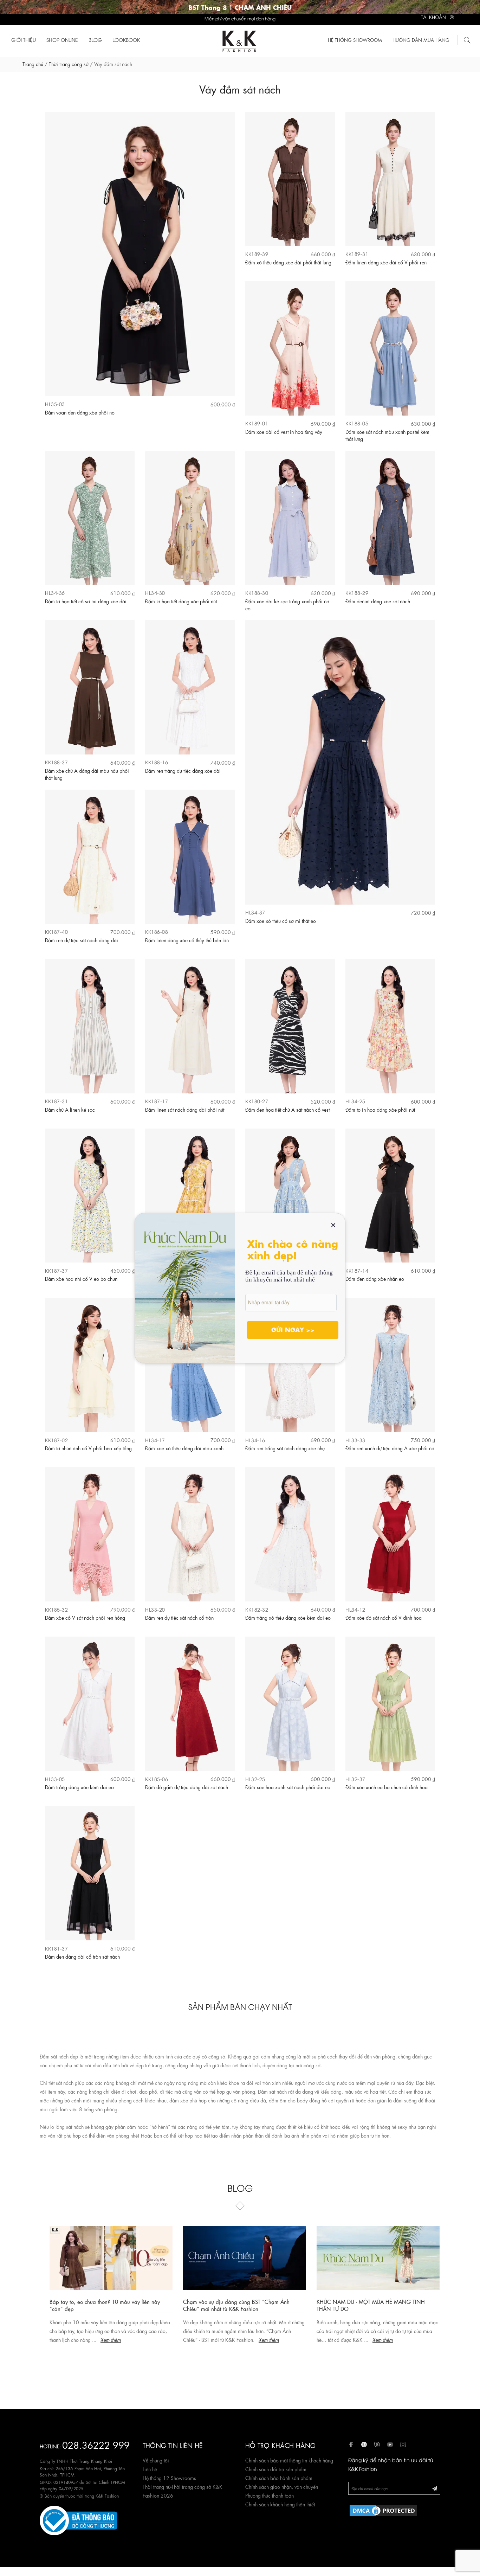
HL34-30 (155, 593)
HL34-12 (355, 1609)
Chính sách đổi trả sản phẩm (276, 2469)
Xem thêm (106, 2339)
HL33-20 (155, 1609)
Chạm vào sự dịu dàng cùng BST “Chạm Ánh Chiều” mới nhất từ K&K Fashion (232, 2305)
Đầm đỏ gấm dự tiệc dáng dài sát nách (187, 1787)
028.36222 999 (96, 2444)
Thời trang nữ (157, 2486)
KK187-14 (357, 1270)
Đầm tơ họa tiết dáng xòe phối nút (181, 601)
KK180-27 (257, 1101)
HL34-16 (255, 1440)
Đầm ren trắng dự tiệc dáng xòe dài (183, 770)
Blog (95, 40)
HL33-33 (355, 1440)
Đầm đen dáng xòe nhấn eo (375, 1278)
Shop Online (62, 40)
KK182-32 (257, 1609)
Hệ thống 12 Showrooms (169, 2478)
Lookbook (126, 40)
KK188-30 (257, 593)
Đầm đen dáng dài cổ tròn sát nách (82, 1956)
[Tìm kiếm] (467, 39)
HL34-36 (55, 593)
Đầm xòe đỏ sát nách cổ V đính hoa (384, 1617)
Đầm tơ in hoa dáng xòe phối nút (380, 1109)
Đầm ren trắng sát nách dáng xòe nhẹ (285, 1448)
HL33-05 (55, 1779)
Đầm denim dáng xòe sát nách (378, 601)
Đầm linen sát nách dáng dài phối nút (185, 1109)
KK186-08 (157, 932)
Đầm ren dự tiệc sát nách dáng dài (82, 940)
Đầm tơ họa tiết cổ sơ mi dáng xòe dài (86, 601)
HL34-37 (255, 912)
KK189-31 (357, 254)
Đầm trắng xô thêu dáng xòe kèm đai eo (288, 1617)
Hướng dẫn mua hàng (421, 40)
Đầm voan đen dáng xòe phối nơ (80, 412)
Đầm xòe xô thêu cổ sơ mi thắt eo (281, 920)
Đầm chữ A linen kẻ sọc (70, 1109)
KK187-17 (157, 1101)
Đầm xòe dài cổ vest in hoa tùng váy (284, 431)
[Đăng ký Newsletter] (435, 2488)
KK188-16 (157, 762)
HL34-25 (355, 1101)
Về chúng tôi (156, 2460)
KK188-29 (357, 593)
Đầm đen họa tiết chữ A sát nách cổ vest (287, 1109)
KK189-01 (257, 423)
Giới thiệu (24, 40)
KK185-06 (157, 1779)
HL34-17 (155, 1440)
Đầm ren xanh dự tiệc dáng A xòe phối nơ (390, 1448)
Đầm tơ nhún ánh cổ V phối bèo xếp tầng (88, 1448)
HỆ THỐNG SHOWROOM (355, 40)
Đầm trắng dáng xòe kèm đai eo (79, 1787)
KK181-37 (56, 1948)
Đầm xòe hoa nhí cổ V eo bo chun (81, 1278)
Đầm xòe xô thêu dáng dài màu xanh (184, 1448)
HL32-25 (255, 1779)
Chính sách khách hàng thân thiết (280, 2504)
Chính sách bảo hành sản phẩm (279, 2478)
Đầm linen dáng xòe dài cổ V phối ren (386, 262)
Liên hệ (150, 2469)
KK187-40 (56, 932)
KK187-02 (56, 1440)
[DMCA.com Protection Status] (383, 2510)
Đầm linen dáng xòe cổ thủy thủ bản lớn (187, 940)
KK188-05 (357, 423)
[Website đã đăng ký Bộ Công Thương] (79, 2519)
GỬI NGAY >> (293, 1329)
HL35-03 (55, 404)
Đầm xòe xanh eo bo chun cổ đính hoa (387, 1787)
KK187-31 (56, 1101)
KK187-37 (56, 1270)
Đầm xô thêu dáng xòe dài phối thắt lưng (288, 262)
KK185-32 (56, 1609)
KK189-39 (257, 254)
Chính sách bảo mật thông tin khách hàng (289, 2460)
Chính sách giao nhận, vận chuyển (282, 2486)
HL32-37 (355, 1779)
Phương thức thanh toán (270, 2495)
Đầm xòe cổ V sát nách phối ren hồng (85, 1617)
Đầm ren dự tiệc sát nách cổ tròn (179, 1617)
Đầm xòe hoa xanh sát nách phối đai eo (288, 1787)
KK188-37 (56, 762)
